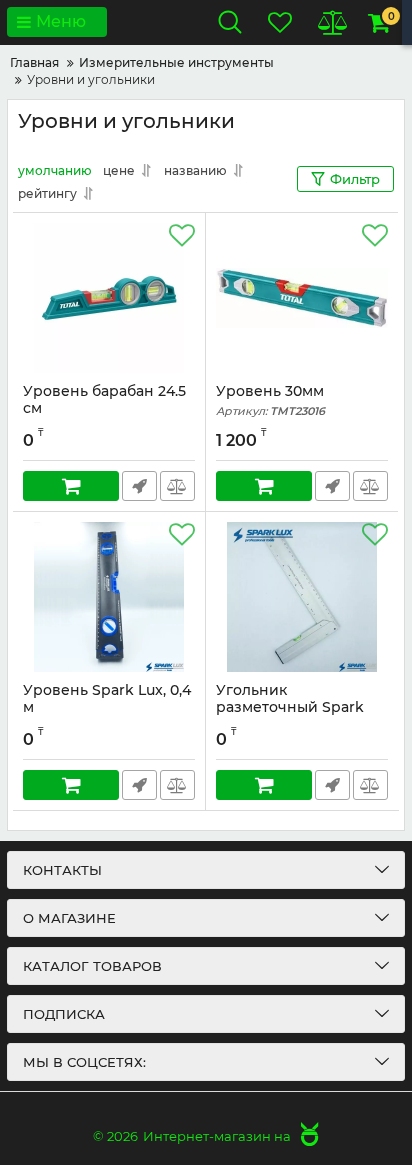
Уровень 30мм (270, 400)
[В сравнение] (177, 486)
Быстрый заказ (139, 486)
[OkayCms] (307, 1136)
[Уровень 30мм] (302, 298)
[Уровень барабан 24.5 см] (109, 298)
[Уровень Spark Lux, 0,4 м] (109, 597)
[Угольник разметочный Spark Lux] (302, 597)
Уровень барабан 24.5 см (104, 409)
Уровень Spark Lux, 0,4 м (107, 708)
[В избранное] (182, 236)
